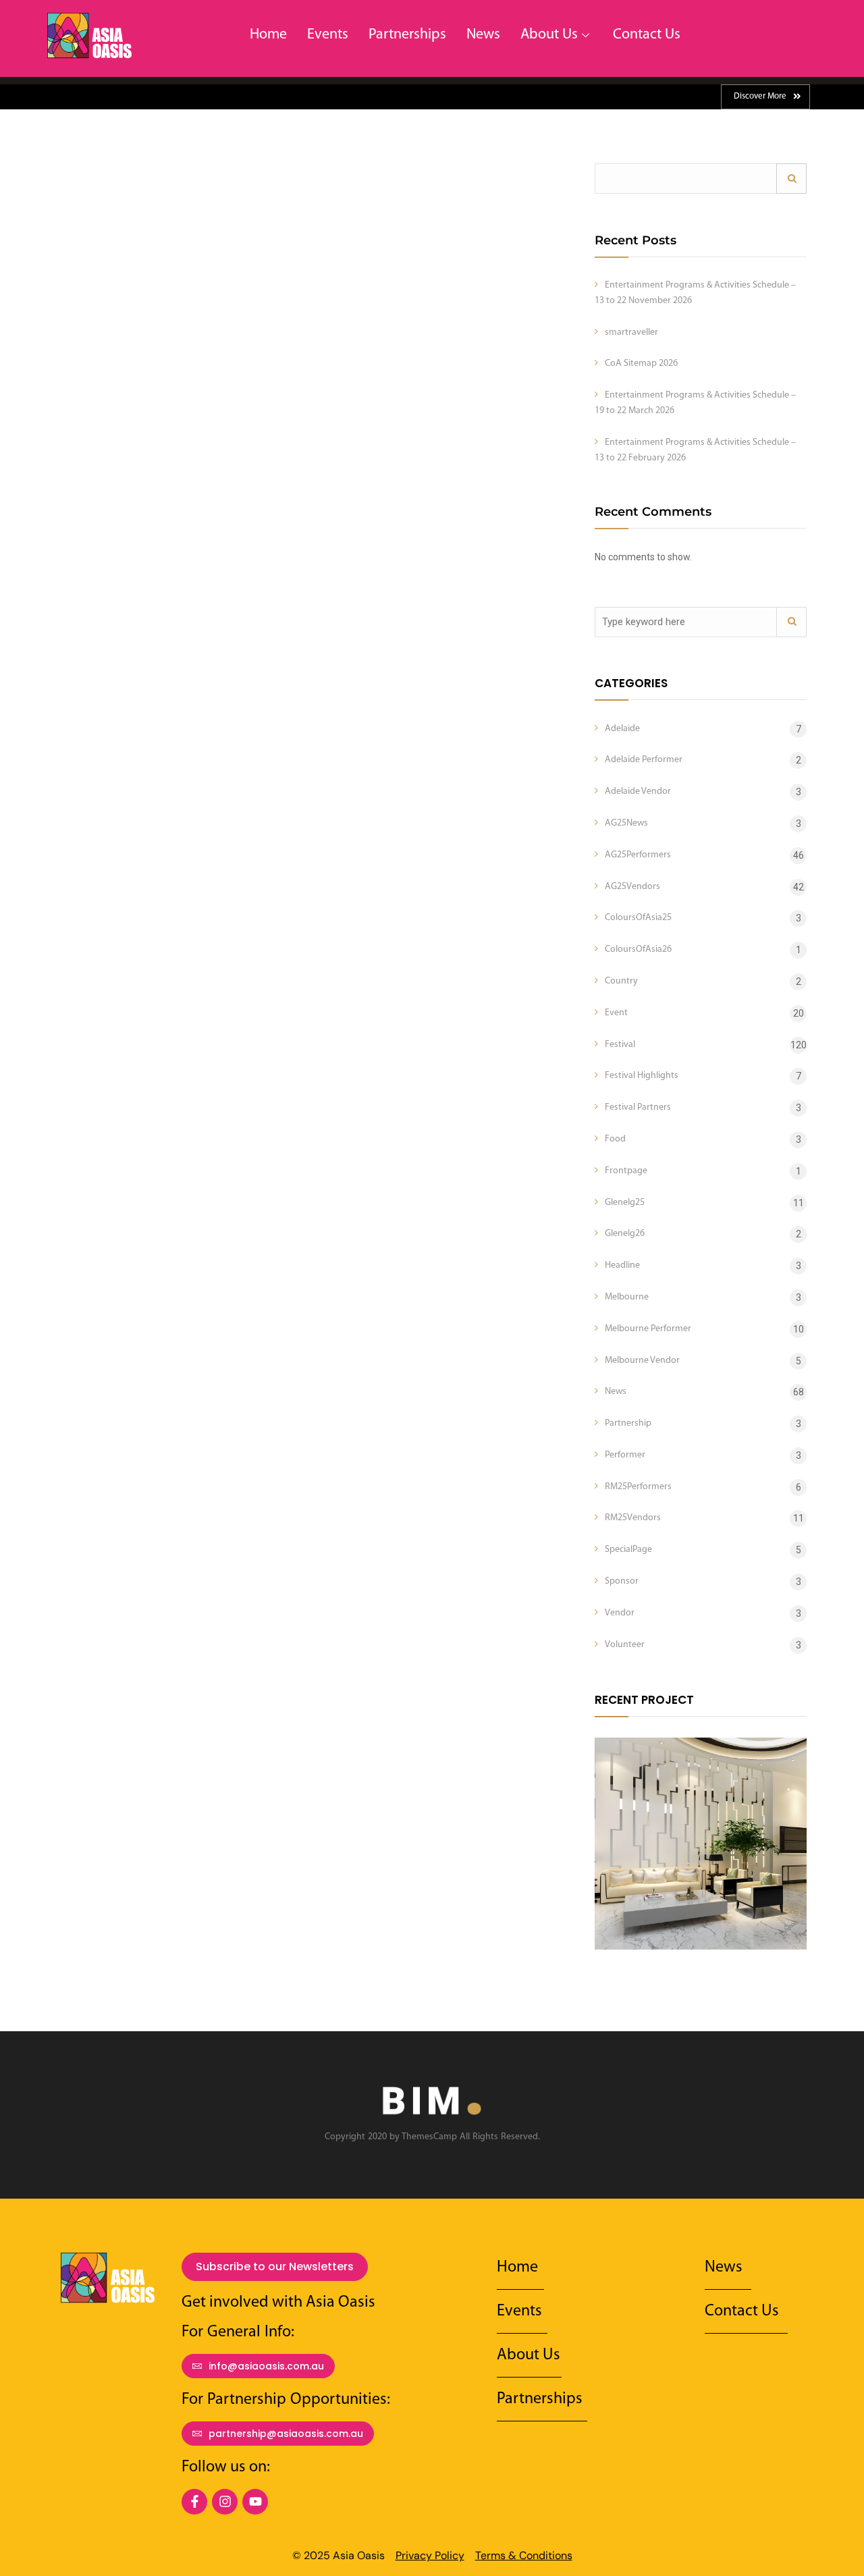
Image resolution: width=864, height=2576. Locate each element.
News (483, 35)
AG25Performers (638, 855)
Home (268, 35)
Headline (622, 1265)
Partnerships (407, 35)
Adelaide (622, 729)
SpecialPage (628, 1550)
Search (791, 179)
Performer (625, 1455)
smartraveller (631, 332)
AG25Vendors (632, 887)
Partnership (628, 1423)
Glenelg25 (625, 1203)
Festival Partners (638, 1107)
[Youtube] (255, 2502)
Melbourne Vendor (642, 1361)
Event (616, 1013)
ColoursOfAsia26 (638, 949)
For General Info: (238, 2332)
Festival (620, 1045)
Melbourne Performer (648, 1329)
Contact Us (647, 35)
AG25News (626, 823)
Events (328, 35)
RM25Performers (638, 1487)
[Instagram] (225, 2502)
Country (621, 981)
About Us (549, 35)
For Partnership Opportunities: (286, 2400)
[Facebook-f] (194, 2502)
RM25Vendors (633, 1518)
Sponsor (622, 1581)
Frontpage (626, 1171)
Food (615, 1139)
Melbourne (627, 1297)
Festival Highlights (642, 1076)
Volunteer (625, 1645)
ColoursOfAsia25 (638, 918)
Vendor (620, 1613)
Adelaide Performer (644, 760)
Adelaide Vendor (638, 791)
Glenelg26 (625, 1234)
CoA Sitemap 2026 (641, 364)
